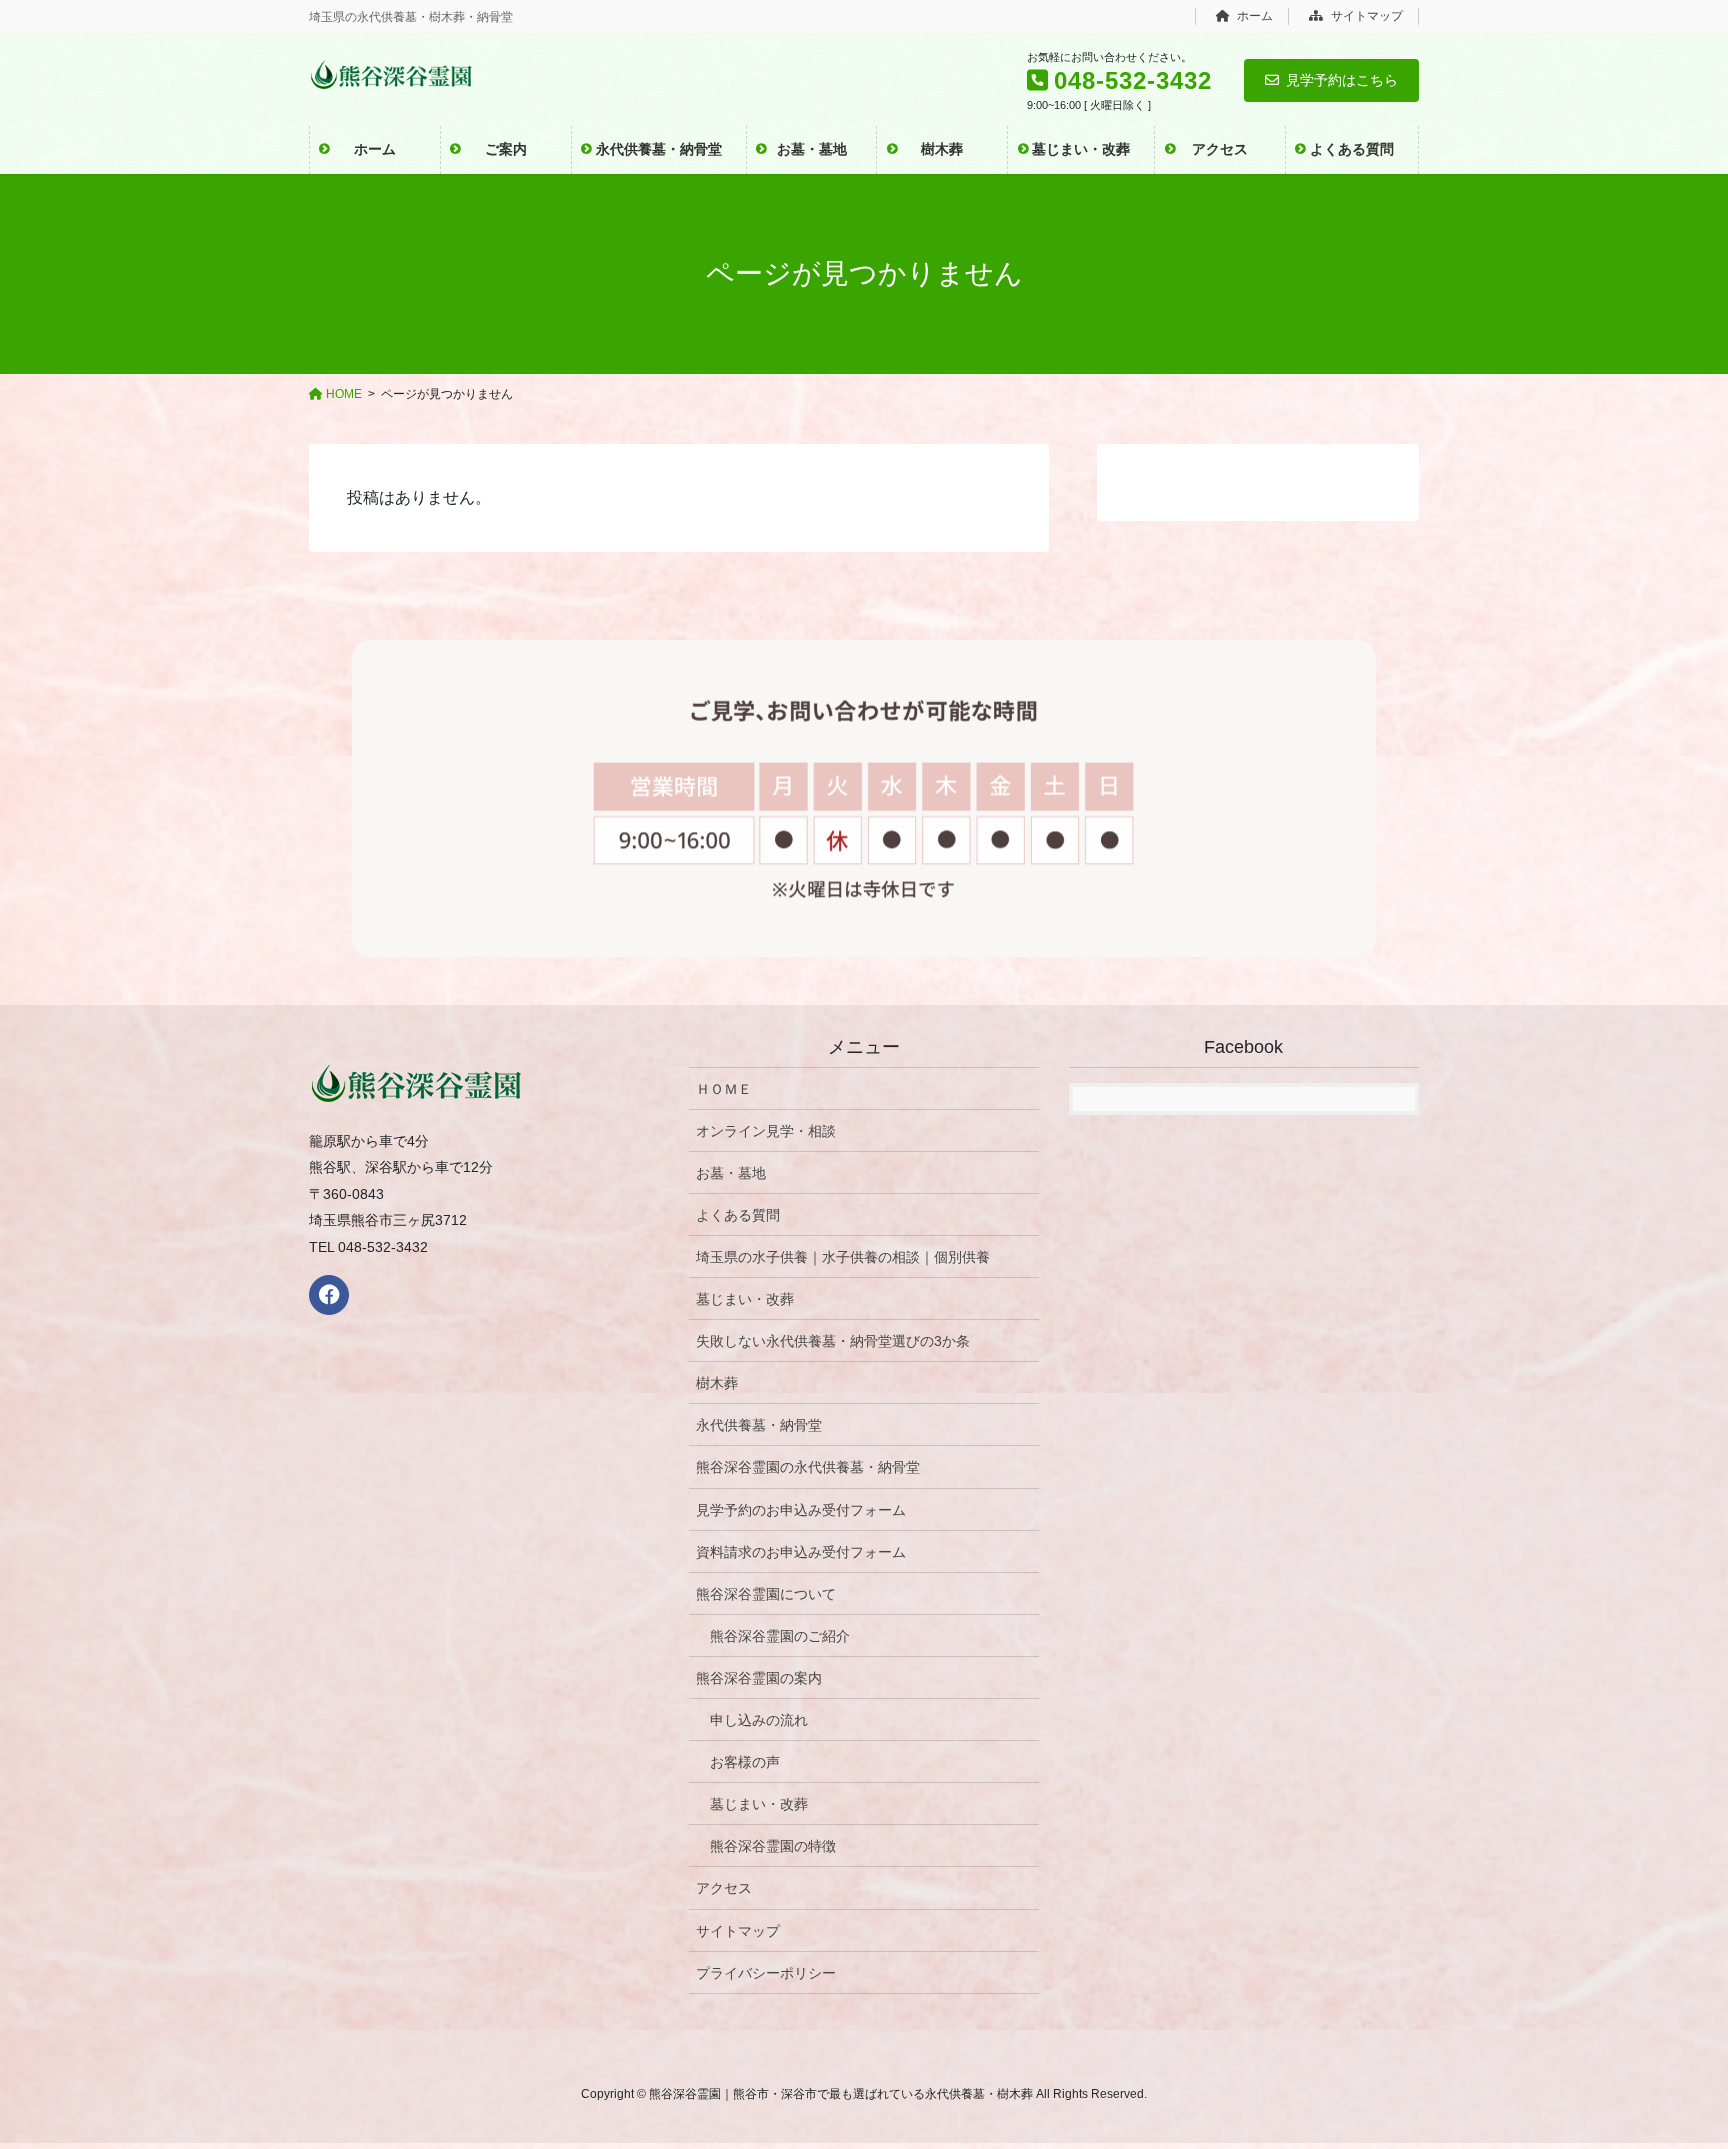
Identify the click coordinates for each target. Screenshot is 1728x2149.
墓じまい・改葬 (745, 1299)
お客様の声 (745, 1762)
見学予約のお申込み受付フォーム (801, 1510)
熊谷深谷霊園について (766, 1594)
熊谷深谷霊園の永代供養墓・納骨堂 (808, 1467)
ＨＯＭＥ (724, 1089)
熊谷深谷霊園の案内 (759, 1678)
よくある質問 (738, 1215)
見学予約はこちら (1342, 80)
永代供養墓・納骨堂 (759, 1425)
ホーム (1253, 16)
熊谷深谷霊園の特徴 (773, 1846)
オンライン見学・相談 (766, 1131)
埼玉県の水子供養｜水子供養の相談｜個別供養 (843, 1257)
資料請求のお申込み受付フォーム (801, 1552)
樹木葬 (717, 1383)
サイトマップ (1365, 16)
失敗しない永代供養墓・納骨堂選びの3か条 (833, 1341)
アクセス (724, 1888)
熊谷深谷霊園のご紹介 (780, 1636)
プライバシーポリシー (766, 1973)
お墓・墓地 (731, 1173)
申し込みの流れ (759, 1720)
